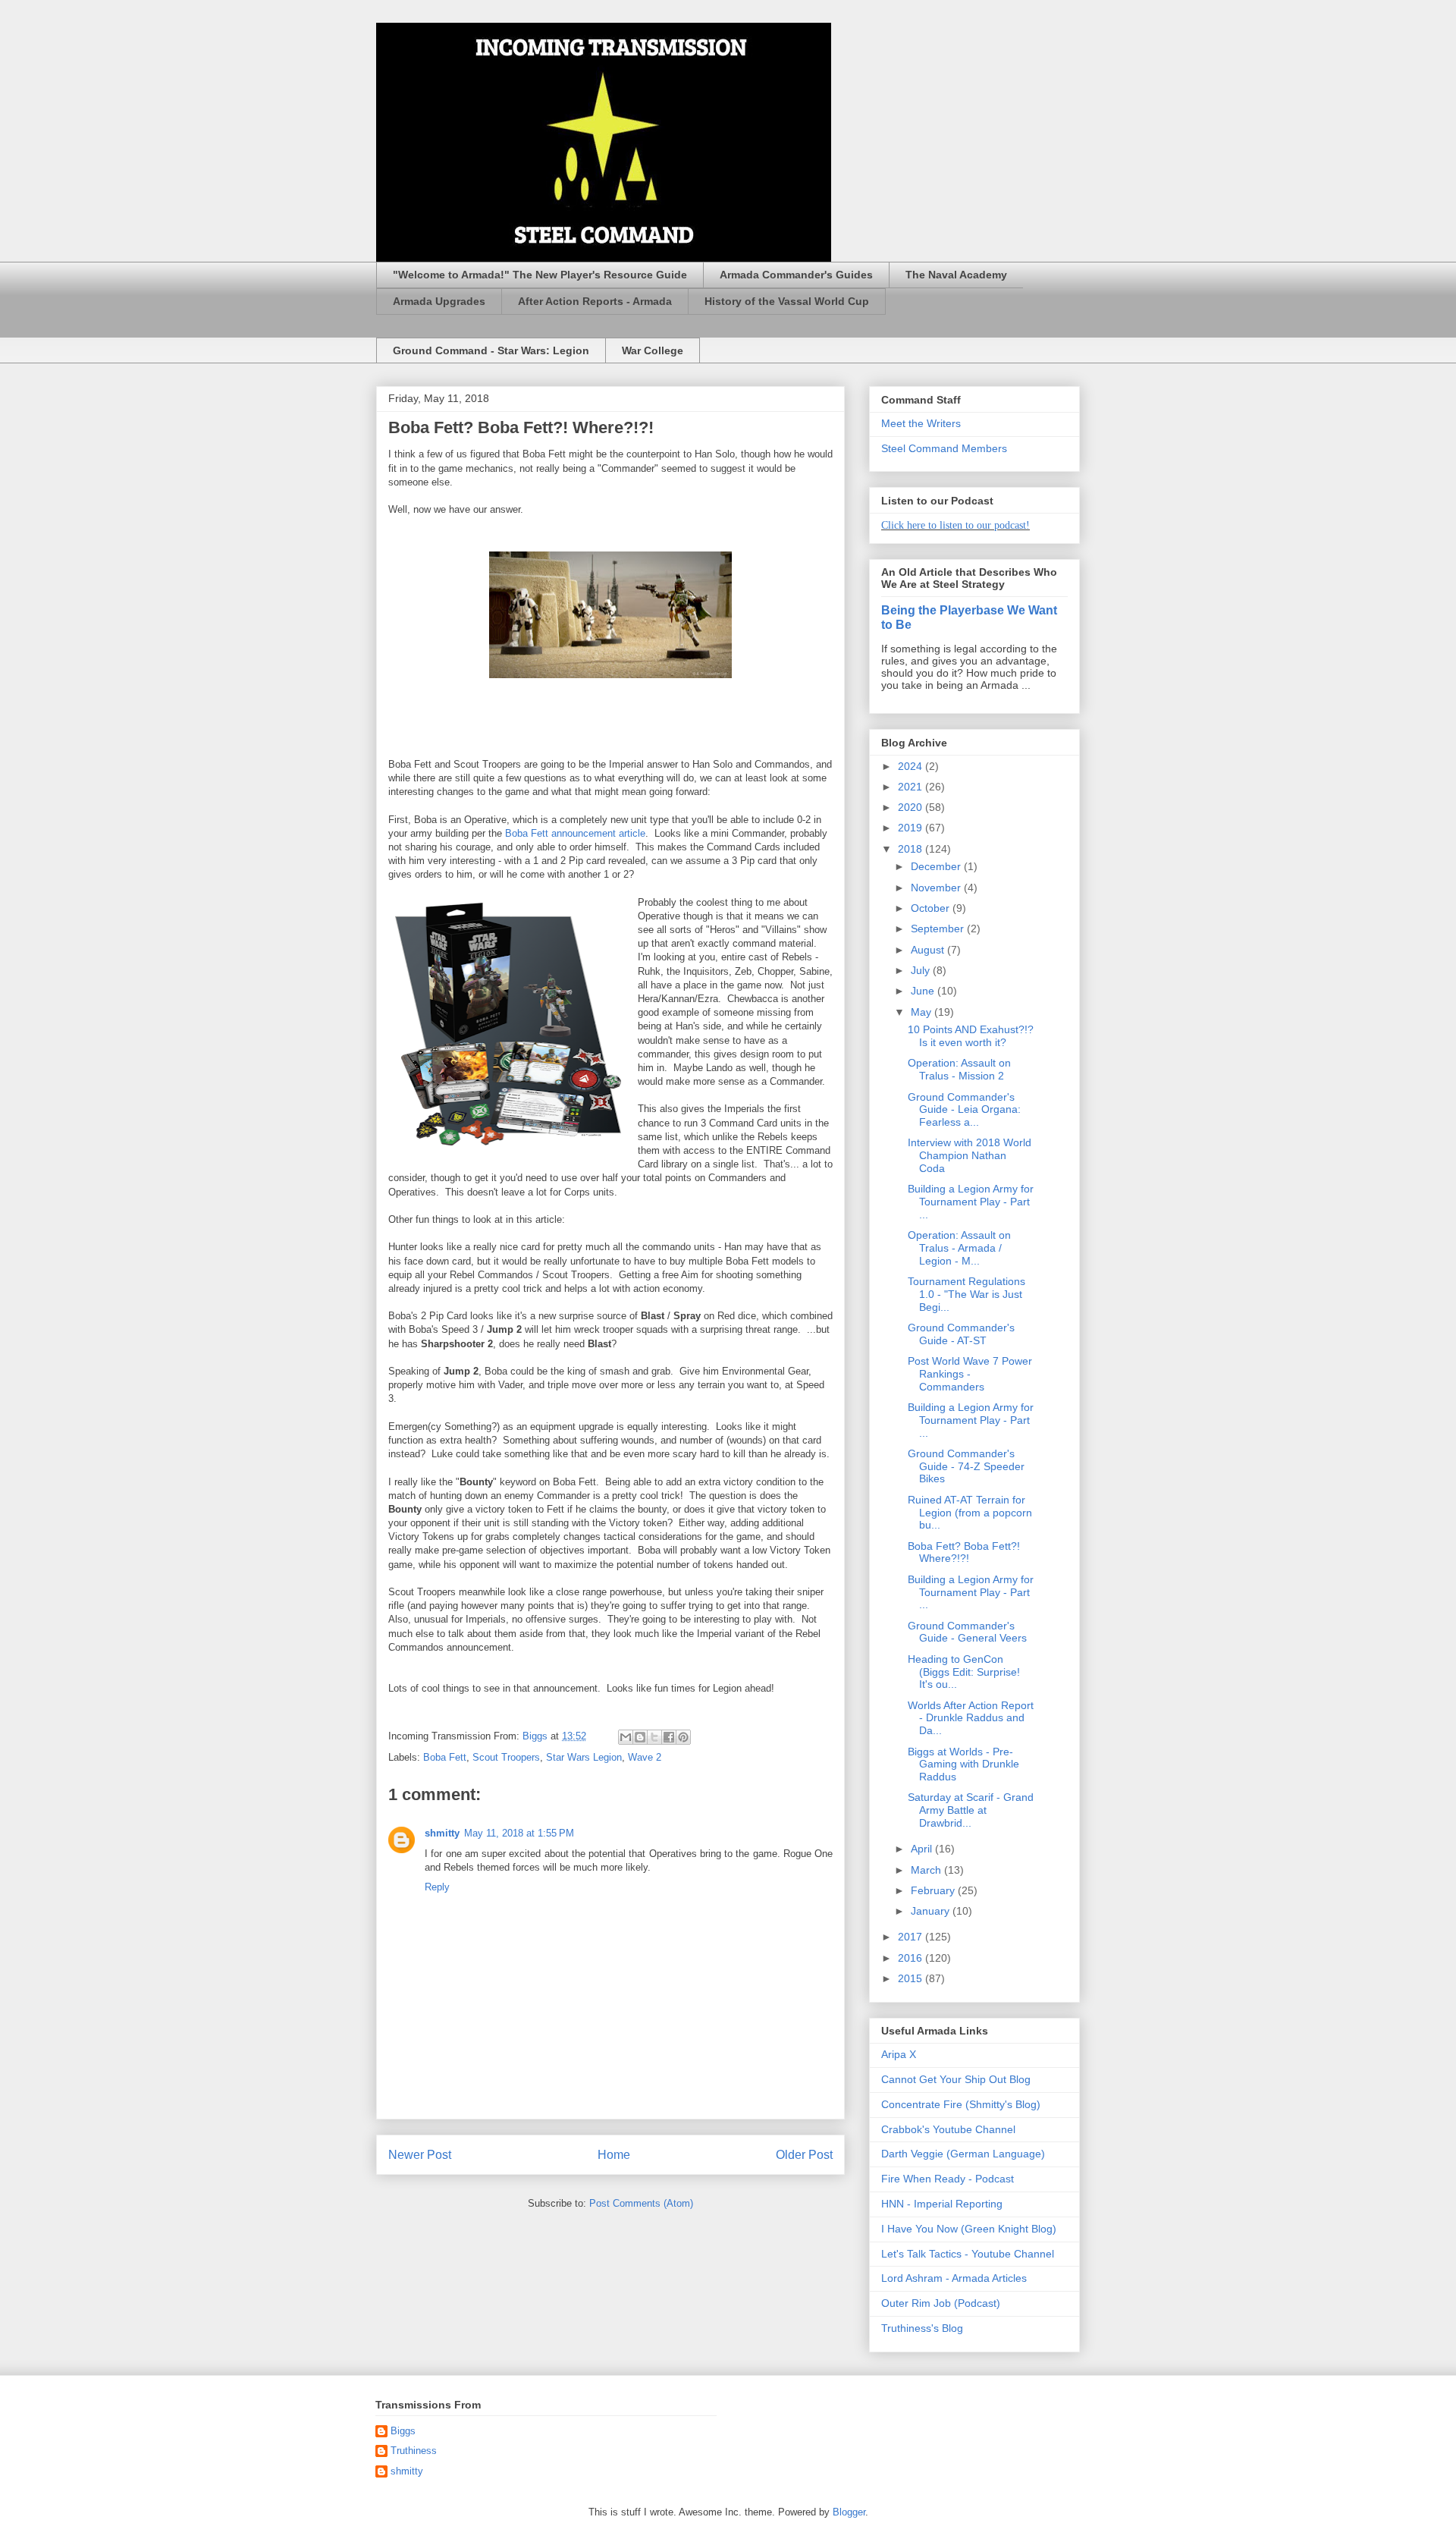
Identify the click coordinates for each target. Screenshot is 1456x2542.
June (924, 991)
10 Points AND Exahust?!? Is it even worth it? (971, 1036)
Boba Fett (445, 1757)
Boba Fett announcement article (575, 833)
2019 (912, 828)
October (932, 908)
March (927, 1870)
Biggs (403, 2431)
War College (653, 350)
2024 (912, 766)
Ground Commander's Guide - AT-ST (961, 1334)
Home (614, 2155)
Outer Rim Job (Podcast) (941, 2303)
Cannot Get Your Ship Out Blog (956, 2079)
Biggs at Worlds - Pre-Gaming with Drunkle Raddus (963, 1764)
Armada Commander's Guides (796, 275)
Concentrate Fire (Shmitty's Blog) (961, 2104)
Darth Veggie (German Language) (963, 2154)
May (923, 1012)
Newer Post (420, 2155)
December (937, 866)
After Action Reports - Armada (595, 301)
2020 (912, 807)
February (934, 1890)
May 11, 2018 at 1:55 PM (519, 1833)
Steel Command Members (944, 448)
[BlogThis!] (640, 1737)
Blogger (849, 2512)
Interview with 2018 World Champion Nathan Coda (970, 1155)
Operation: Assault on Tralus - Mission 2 (959, 1069)
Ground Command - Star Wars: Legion (491, 350)
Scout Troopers (506, 1757)
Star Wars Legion (584, 1757)
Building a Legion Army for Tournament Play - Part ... (971, 1202)
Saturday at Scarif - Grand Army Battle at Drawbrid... (971, 1810)
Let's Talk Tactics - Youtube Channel (968, 2254)
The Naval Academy (956, 275)
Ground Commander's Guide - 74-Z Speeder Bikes (966, 1466)
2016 (912, 1958)
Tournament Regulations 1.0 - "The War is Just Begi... (966, 1294)
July (922, 970)
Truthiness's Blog (922, 2328)
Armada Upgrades (439, 301)
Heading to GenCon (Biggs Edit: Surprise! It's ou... (964, 1672)
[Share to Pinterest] (683, 1737)
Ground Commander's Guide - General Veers (967, 1632)
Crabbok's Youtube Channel (948, 2129)
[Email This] (626, 1737)
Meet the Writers (921, 423)
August (929, 950)
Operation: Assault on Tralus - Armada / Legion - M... (959, 1248)
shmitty (442, 1833)
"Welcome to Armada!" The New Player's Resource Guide (540, 275)
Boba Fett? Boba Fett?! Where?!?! (964, 1552)
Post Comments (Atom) (641, 2203)
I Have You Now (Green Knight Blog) (969, 2229)
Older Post (804, 2155)
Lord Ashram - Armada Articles (954, 2278)
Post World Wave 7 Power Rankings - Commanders (970, 1374)
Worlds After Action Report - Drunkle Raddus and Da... (971, 1718)
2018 (912, 849)
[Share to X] (654, 1737)
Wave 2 (645, 1757)
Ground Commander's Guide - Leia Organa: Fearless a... (964, 1110)
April (923, 1849)
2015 (912, 1978)
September (939, 929)
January (932, 1911)
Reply (437, 1887)
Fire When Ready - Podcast (948, 2179)
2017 (912, 1937)
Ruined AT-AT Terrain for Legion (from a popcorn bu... (970, 1513)
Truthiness (414, 2451)
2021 (912, 787)
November (937, 888)
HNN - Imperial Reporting (942, 2204)
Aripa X (899, 2054)
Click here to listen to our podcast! (955, 525)
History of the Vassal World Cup (787, 301)
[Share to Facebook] (669, 1737)
